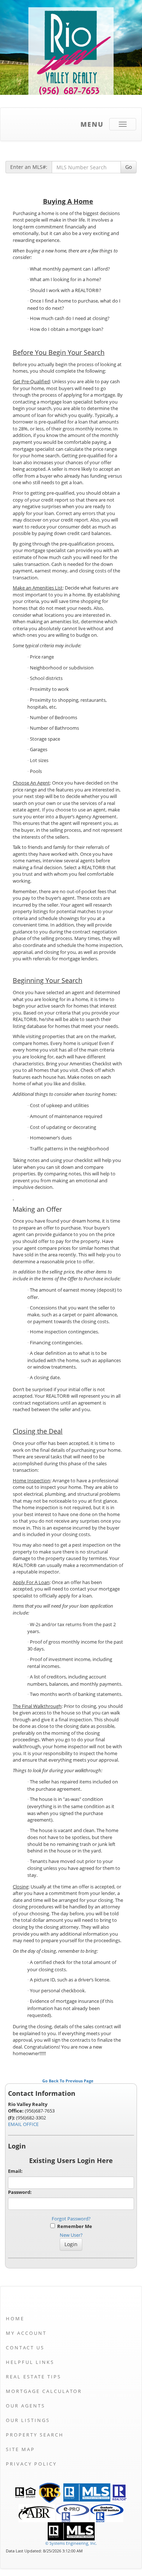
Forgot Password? (71, 2219)
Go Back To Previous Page (68, 2081)
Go (129, 167)
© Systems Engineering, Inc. (71, 2543)
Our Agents (25, 2406)
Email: (15, 2171)
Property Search (35, 2435)
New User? (71, 2235)
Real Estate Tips (33, 2377)
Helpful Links (30, 2362)
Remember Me (74, 2226)
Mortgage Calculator (44, 2391)
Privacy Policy (31, 2464)
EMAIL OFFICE (23, 2124)
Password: (20, 2192)
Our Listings (28, 2420)
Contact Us (25, 2348)
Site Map (20, 2449)
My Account (26, 2333)
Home (15, 2318)
